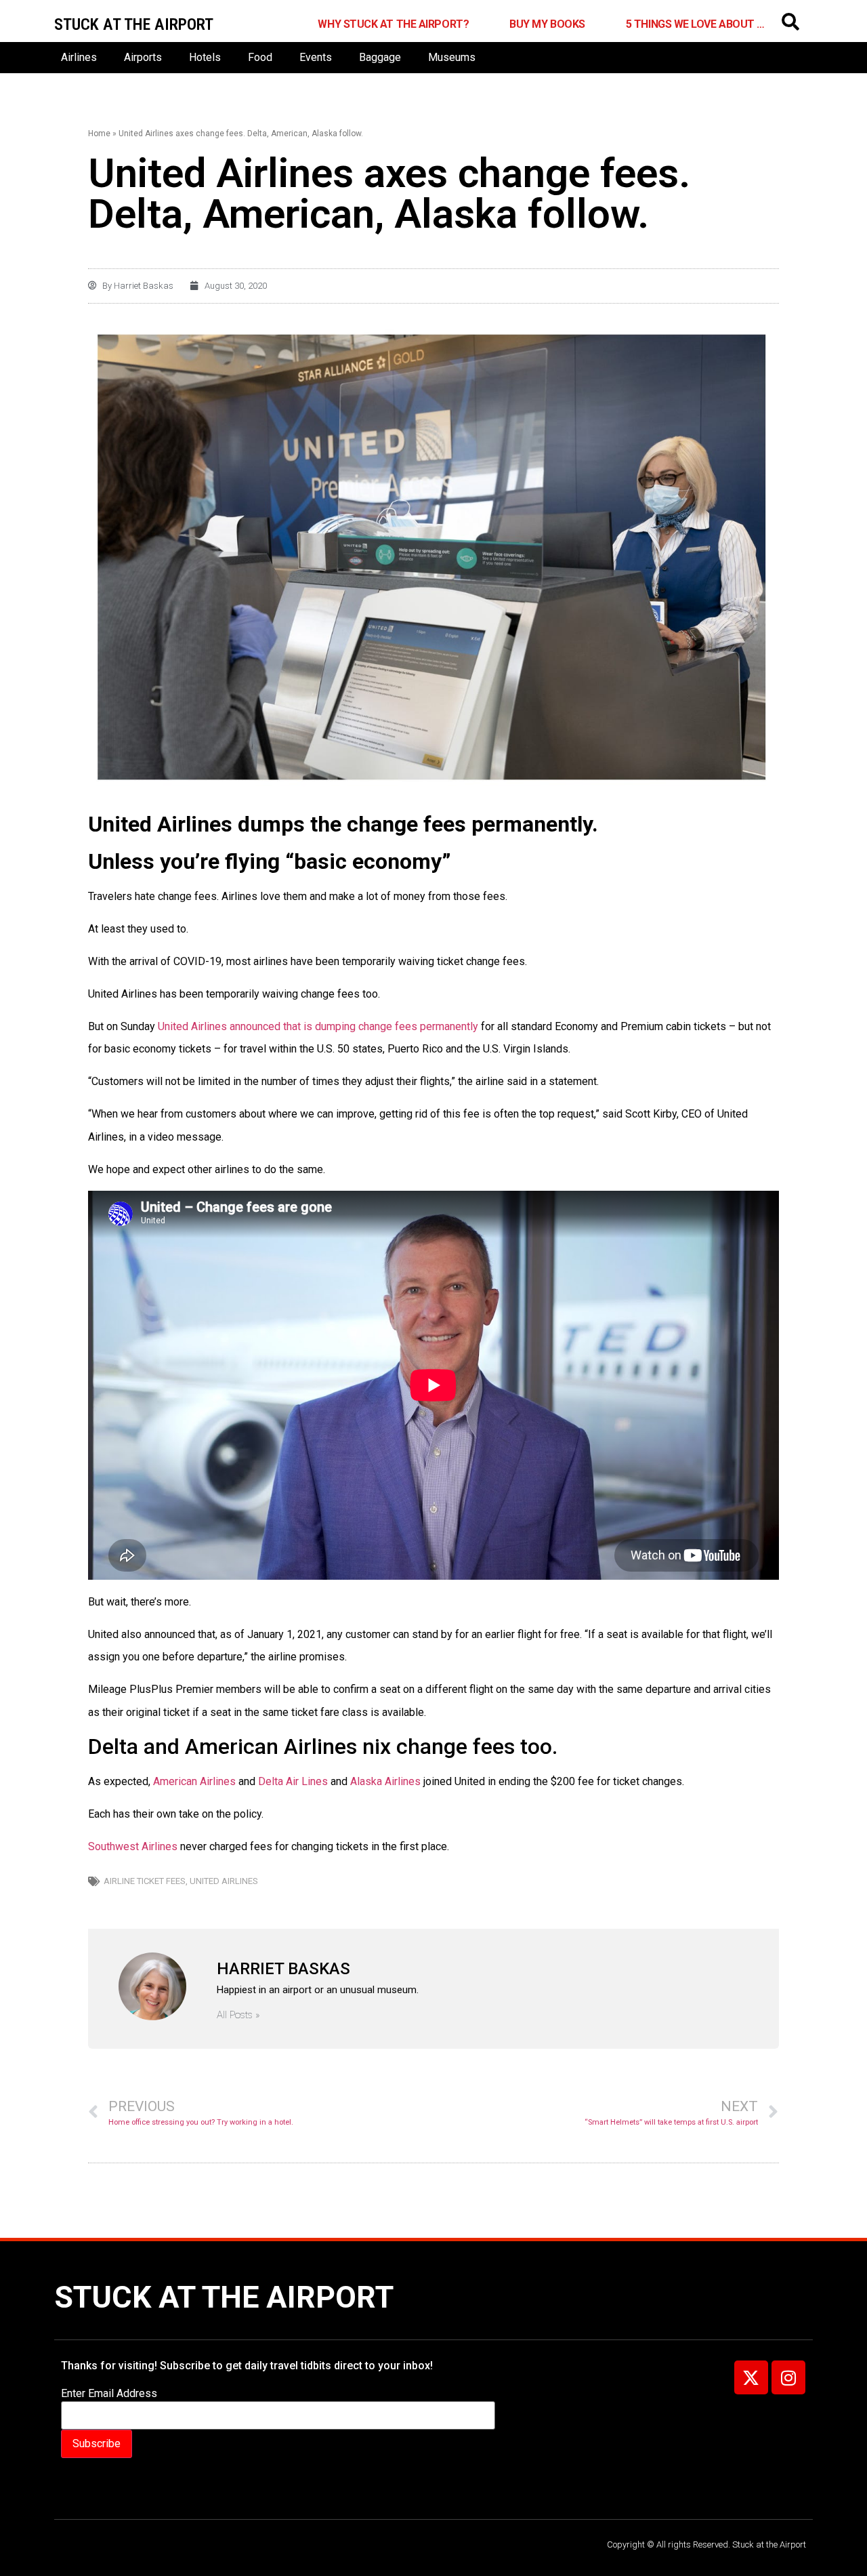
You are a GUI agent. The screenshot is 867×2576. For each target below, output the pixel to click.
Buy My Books (547, 24)
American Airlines (194, 1781)
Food (260, 57)
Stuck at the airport (134, 24)
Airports (143, 57)
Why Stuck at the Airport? (393, 24)
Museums (452, 57)
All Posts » (238, 2015)
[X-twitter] (751, 2377)
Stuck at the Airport (224, 2297)
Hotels (205, 57)
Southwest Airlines (133, 1846)
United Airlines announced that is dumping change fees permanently (318, 1026)
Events (316, 57)
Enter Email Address (109, 2394)
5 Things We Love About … (695, 24)
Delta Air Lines (293, 1781)
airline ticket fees (145, 1881)
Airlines (79, 57)
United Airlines (224, 1881)
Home (99, 134)
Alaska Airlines (387, 1781)
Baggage (380, 57)
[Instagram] (788, 2377)
